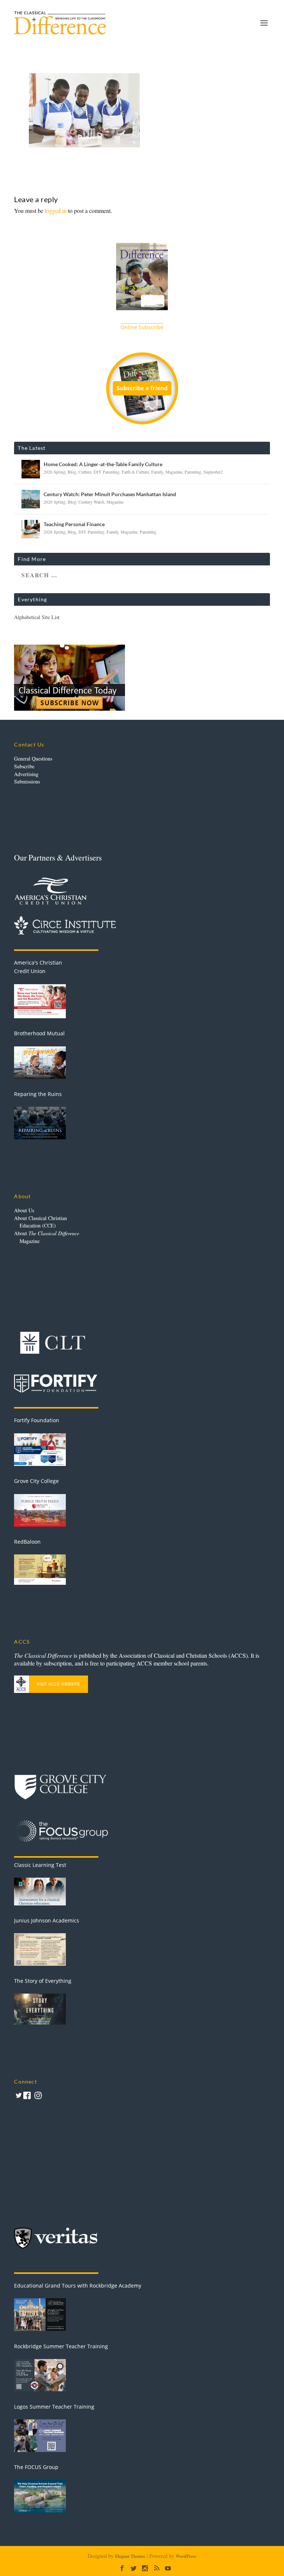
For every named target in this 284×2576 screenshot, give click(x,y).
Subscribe (24, 766)
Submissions (27, 781)
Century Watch (91, 502)
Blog (72, 472)
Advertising (26, 774)
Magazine (174, 472)
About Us (24, 1210)
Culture (85, 472)
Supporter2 (213, 472)
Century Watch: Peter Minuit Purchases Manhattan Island (110, 494)
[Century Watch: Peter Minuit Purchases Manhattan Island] (31, 499)
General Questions (33, 759)
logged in (56, 211)
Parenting (193, 472)
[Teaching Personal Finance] (31, 529)
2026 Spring (55, 472)
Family (157, 472)
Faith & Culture (135, 472)
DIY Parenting (106, 472)
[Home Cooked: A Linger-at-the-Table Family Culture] (31, 469)
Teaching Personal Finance (74, 524)
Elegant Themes (130, 2556)
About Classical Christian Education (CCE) (40, 1222)
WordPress (186, 2556)
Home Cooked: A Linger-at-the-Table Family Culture (103, 464)
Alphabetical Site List (37, 617)
